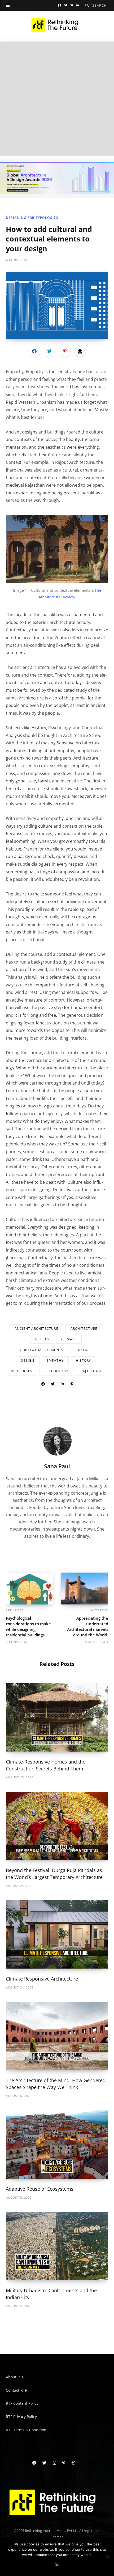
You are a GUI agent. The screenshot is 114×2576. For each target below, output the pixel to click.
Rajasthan (91, 1371)
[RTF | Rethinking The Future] (57, 25)
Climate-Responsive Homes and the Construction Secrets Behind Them (46, 1765)
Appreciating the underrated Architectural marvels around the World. (88, 1626)
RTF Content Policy (22, 2403)
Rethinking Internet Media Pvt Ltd (52, 2531)
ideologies (22, 1371)
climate (69, 1339)
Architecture (84, 1329)
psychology (56, 1371)
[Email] (80, 351)
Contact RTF (16, 2390)
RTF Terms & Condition (26, 2430)
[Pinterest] (65, 351)
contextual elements (42, 1350)
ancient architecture (36, 1329)
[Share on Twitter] (50, 351)
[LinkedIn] (62, 1384)
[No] (107, 2557)
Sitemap (57, 2537)
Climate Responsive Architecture (42, 1979)
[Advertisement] (57, 99)
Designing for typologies (32, 218)
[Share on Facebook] (34, 351)
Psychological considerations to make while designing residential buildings (28, 1626)
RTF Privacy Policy (21, 2417)
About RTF (15, 2377)
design (27, 1360)
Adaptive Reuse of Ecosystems (40, 2189)
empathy (55, 1360)
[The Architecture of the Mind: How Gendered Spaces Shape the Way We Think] (57, 2036)
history (83, 1360)
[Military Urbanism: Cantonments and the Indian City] (57, 2246)
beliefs (42, 1339)
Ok (57, 2565)
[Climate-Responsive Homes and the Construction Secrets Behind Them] (57, 1717)
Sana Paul (57, 1466)
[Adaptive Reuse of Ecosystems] (57, 2144)
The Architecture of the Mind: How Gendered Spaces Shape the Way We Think (56, 2084)
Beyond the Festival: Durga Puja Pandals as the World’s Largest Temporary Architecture (54, 1874)
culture (84, 1350)
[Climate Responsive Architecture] (57, 1934)
